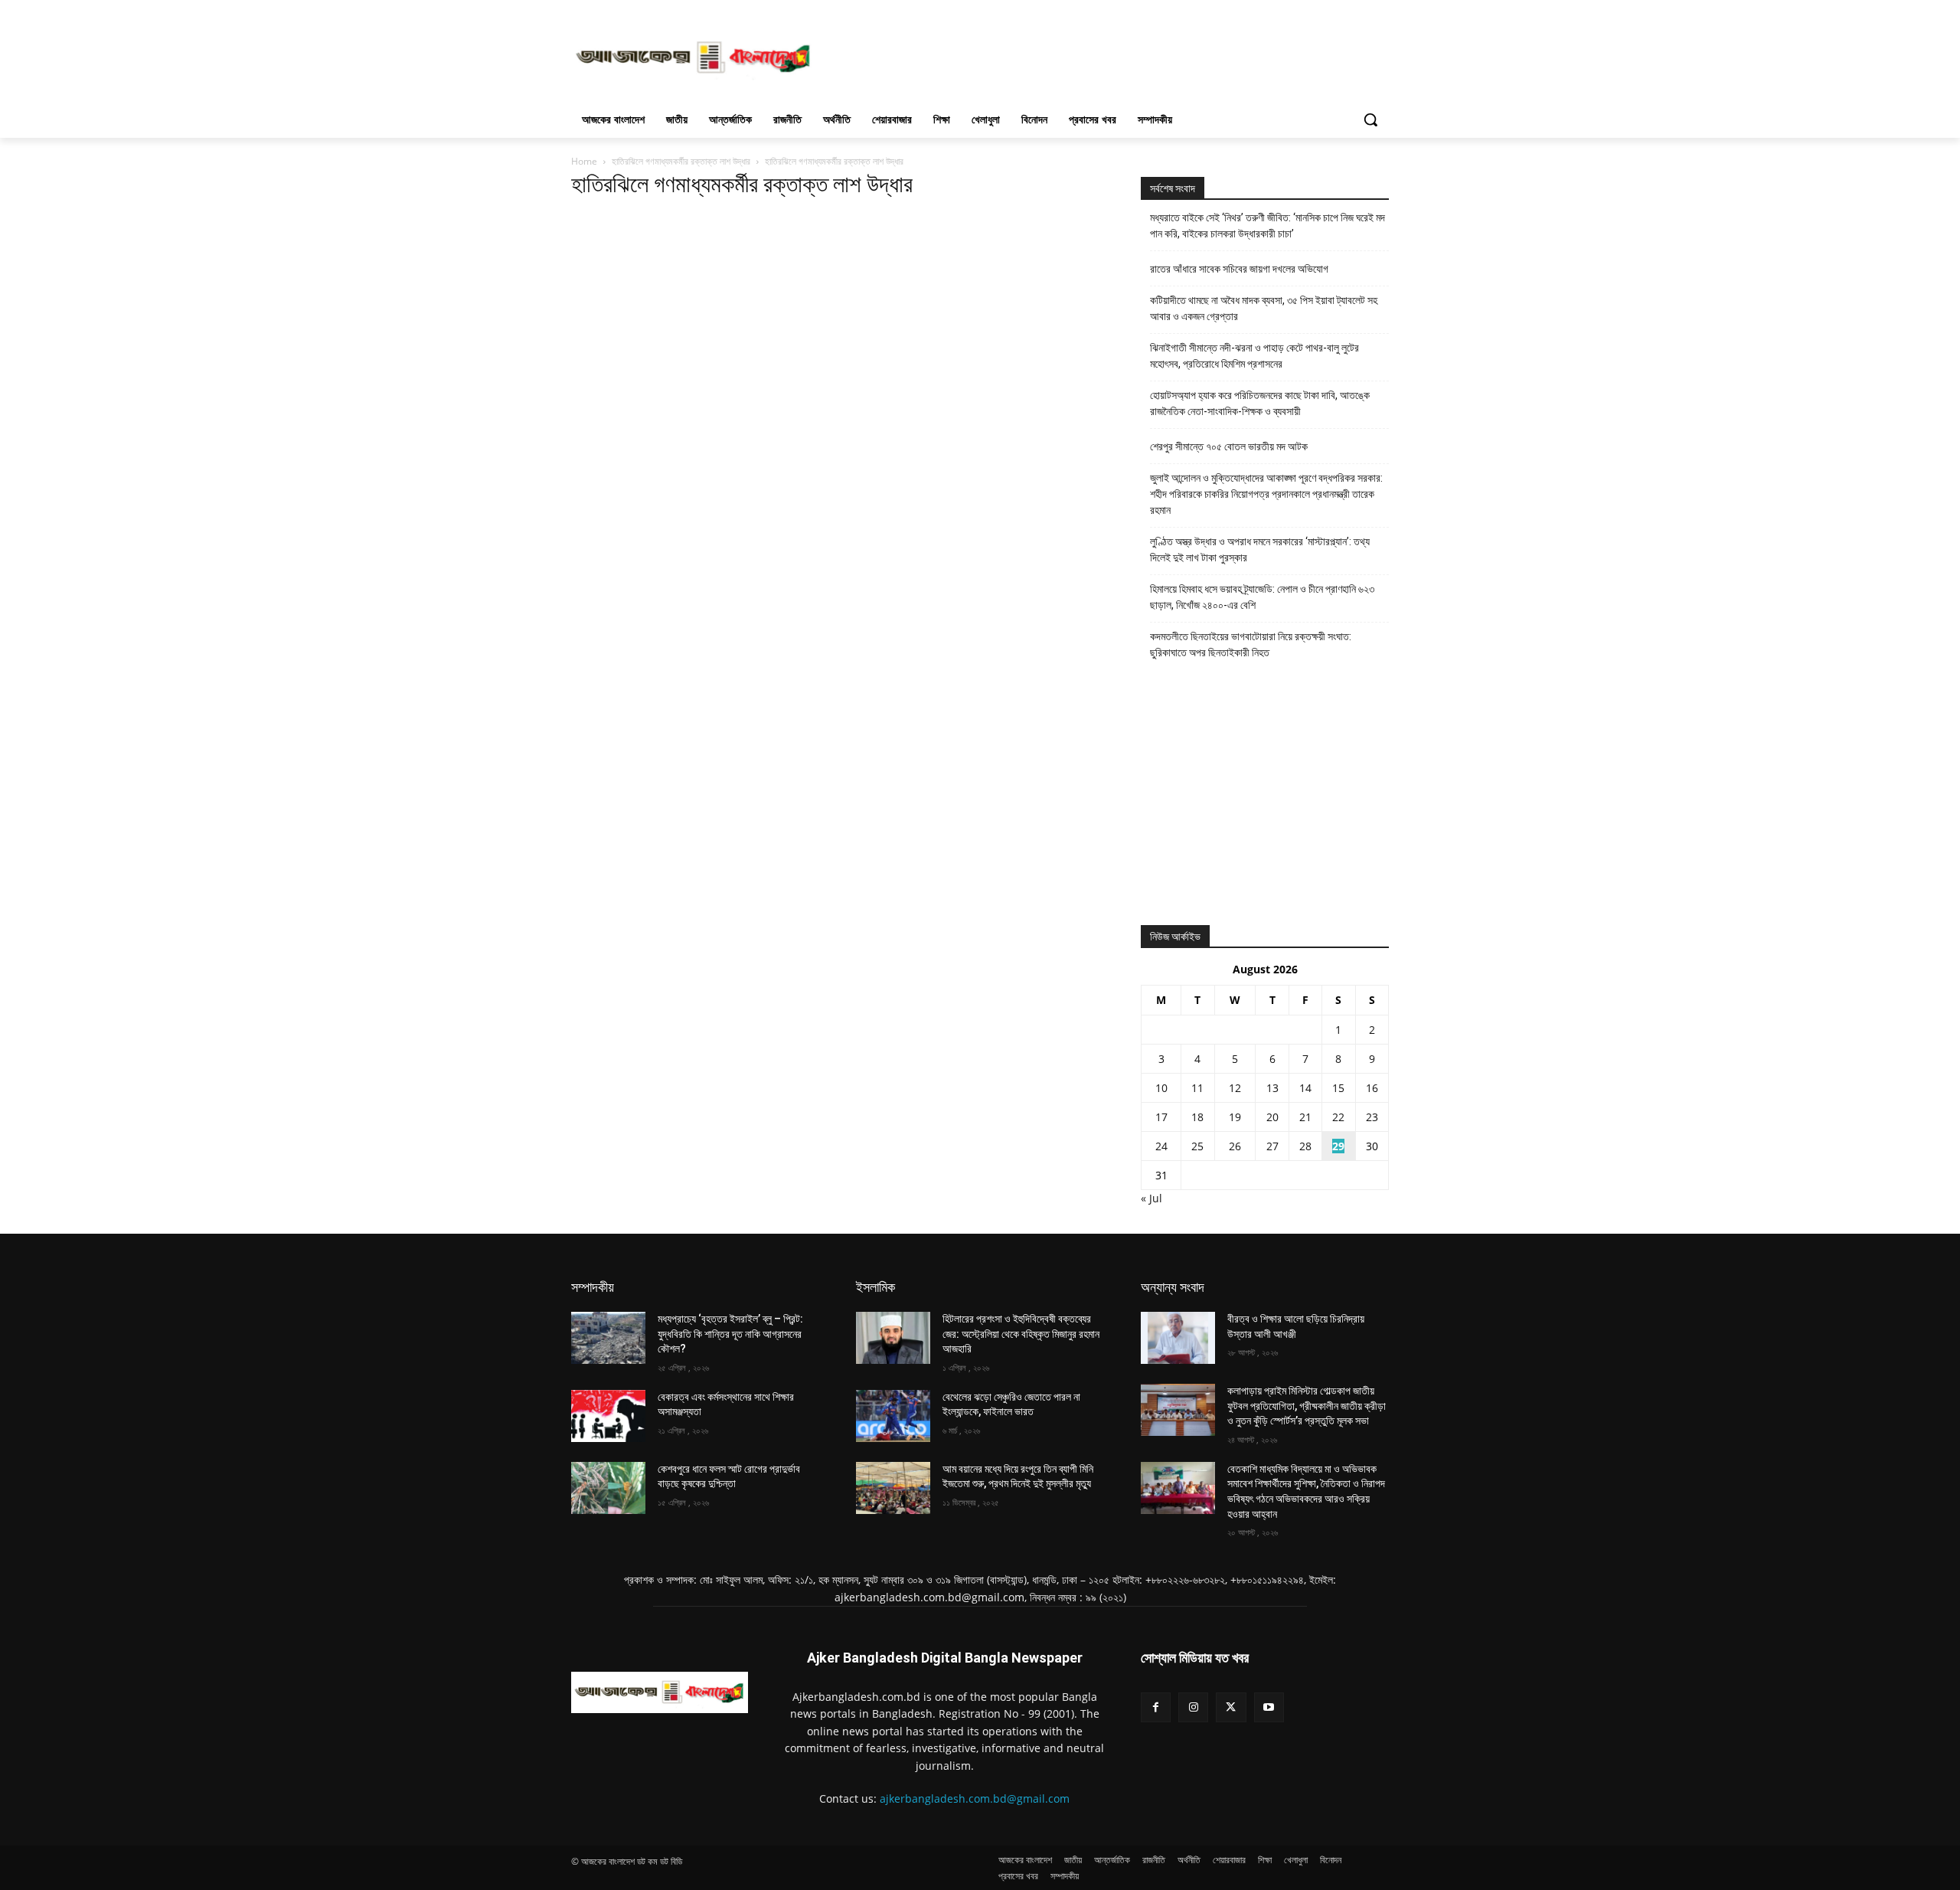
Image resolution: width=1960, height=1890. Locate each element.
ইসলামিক (875, 1287)
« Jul (1151, 1198)
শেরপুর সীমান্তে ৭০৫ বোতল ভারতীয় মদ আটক (1229, 446)
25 (1197, 1146)
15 (1338, 1088)
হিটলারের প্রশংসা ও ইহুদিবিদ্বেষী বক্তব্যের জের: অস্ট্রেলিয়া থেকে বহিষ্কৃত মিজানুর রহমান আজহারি (1021, 1334)
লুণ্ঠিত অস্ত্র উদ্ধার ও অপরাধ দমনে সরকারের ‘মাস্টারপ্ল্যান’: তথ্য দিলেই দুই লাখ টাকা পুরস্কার (1260, 549)
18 (1197, 1117)
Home (584, 161)
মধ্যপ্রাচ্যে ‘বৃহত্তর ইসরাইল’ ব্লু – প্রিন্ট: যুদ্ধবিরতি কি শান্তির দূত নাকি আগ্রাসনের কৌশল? (730, 1334)
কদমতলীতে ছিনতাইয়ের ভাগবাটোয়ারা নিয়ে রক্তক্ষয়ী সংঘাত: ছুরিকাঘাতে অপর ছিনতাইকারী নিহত (1251, 644)
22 (1338, 1117)
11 (1197, 1088)
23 (1372, 1117)
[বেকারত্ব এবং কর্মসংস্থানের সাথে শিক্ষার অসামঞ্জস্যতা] (608, 1416)
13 (1272, 1088)
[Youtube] (1269, 1707)
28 (1305, 1146)
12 (1235, 1088)
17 (1161, 1117)
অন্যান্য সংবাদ (1173, 1287)
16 (1372, 1088)
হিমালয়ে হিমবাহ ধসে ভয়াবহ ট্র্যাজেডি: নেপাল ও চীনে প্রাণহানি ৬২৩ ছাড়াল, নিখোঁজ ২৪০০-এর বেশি (1262, 597)
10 (1161, 1088)
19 (1235, 1117)
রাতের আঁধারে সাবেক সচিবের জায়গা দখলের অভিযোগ (1239, 269)
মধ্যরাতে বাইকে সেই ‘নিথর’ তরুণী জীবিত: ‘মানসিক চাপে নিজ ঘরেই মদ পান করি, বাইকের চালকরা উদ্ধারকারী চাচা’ (1267, 226)
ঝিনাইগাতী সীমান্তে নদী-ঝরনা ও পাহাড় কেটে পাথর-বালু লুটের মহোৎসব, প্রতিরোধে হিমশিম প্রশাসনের (1254, 356)
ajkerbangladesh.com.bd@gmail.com (975, 1798)
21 (1305, 1117)
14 (1305, 1088)
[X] (1231, 1707)
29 (1338, 1146)
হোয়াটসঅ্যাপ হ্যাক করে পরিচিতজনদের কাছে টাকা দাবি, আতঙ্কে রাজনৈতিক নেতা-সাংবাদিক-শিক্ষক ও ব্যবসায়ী (1260, 403)
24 (1161, 1146)
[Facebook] (1156, 1707)
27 (1272, 1146)
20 (1272, 1117)
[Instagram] (1193, 1707)
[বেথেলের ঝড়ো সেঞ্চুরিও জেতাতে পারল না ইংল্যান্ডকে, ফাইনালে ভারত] (893, 1416)
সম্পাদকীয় (593, 1287)
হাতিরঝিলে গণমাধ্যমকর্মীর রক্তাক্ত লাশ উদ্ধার (681, 161)
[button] (1370, 119)
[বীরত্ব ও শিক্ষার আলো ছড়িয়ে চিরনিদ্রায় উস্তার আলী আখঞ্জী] (1178, 1338)
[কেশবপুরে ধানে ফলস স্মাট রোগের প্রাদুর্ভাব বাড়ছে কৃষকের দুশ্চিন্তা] (608, 1488)
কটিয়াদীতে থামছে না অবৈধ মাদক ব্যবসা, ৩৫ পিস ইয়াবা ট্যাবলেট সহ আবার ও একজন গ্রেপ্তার (1264, 308)
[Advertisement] (1095, 56)
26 (1235, 1146)
